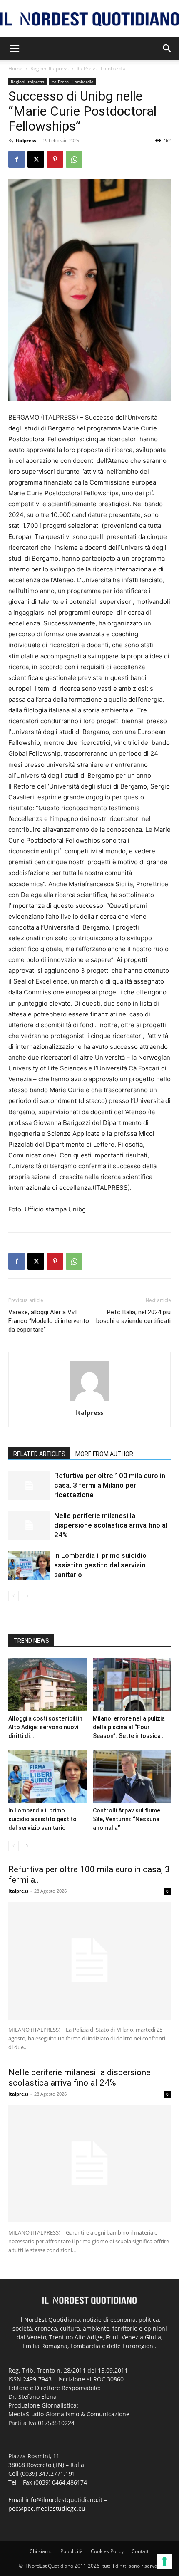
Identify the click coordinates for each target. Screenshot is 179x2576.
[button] (14, 49)
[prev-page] (14, 1596)
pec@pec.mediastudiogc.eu (47, 2508)
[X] (36, 159)
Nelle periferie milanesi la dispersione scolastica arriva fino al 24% (111, 1525)
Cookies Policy (107, 2551)
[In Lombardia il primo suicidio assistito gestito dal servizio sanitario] (29, 1565)
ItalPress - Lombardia (101, 68)
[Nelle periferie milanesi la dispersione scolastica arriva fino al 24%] (29, 1525)
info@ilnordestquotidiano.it (64, 2500)
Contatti (141, 2551)
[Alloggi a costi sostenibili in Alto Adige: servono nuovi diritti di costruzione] (47, 1685)
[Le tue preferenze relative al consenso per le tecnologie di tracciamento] (164, 2561)
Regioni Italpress (50, 68)
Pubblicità (72, 2551)
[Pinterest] (55, 159)
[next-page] (27, 1596)
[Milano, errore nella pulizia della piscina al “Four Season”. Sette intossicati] (132, 1685)
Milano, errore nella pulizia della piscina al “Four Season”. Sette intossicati (129, 1727)
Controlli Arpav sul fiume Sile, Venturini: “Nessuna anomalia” (127, 1819)
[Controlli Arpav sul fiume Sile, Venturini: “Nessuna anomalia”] (132, 1776)
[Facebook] (17, 159)
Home (15, 68)
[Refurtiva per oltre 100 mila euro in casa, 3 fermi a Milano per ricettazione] (29, 1485)
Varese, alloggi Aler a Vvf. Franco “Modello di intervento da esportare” (49, 1321)
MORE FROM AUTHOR (104, 1454)
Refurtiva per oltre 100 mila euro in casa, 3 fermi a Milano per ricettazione (110, 1485)
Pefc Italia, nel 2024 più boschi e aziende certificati (133, 1316)
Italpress (26, 140)
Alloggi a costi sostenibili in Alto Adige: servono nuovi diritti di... (45, 1727)
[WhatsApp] (74, 159)
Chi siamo (41, 2551)
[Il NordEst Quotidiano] (89, 19)
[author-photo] (89, 1401)
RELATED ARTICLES (39, 1454)
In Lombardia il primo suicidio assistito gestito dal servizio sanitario (100, 1565)
